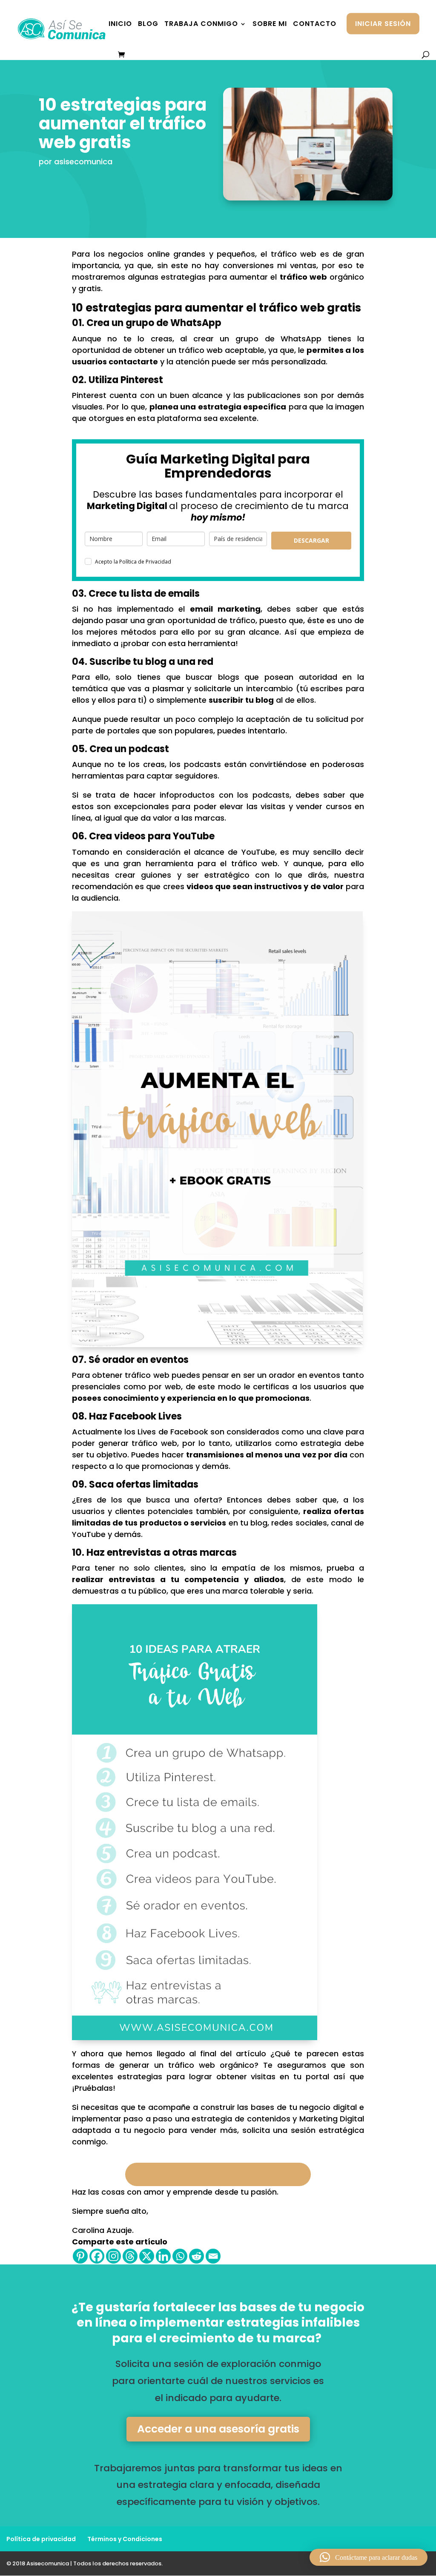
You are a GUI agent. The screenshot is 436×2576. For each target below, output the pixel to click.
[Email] (213, 2256)
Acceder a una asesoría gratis (218, 2429)
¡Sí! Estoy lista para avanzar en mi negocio (218, 2174)
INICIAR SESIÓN (383, 24)
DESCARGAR (311, 540)
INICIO (120, 25)
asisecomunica (83, 162)
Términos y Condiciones (125, 2539)
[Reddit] (196, 2256)
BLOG (148, 25)
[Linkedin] (163, 2256)
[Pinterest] (80, 2256)
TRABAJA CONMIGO (201, 25)
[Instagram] (113, 2256)
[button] (369, 2557)
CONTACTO (315, 25)
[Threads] (130, 2256)
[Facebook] (97, 2256)
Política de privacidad (41, 2539)
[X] (147, 2256)
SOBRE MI (270, 25)
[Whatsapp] (180, 2256)
